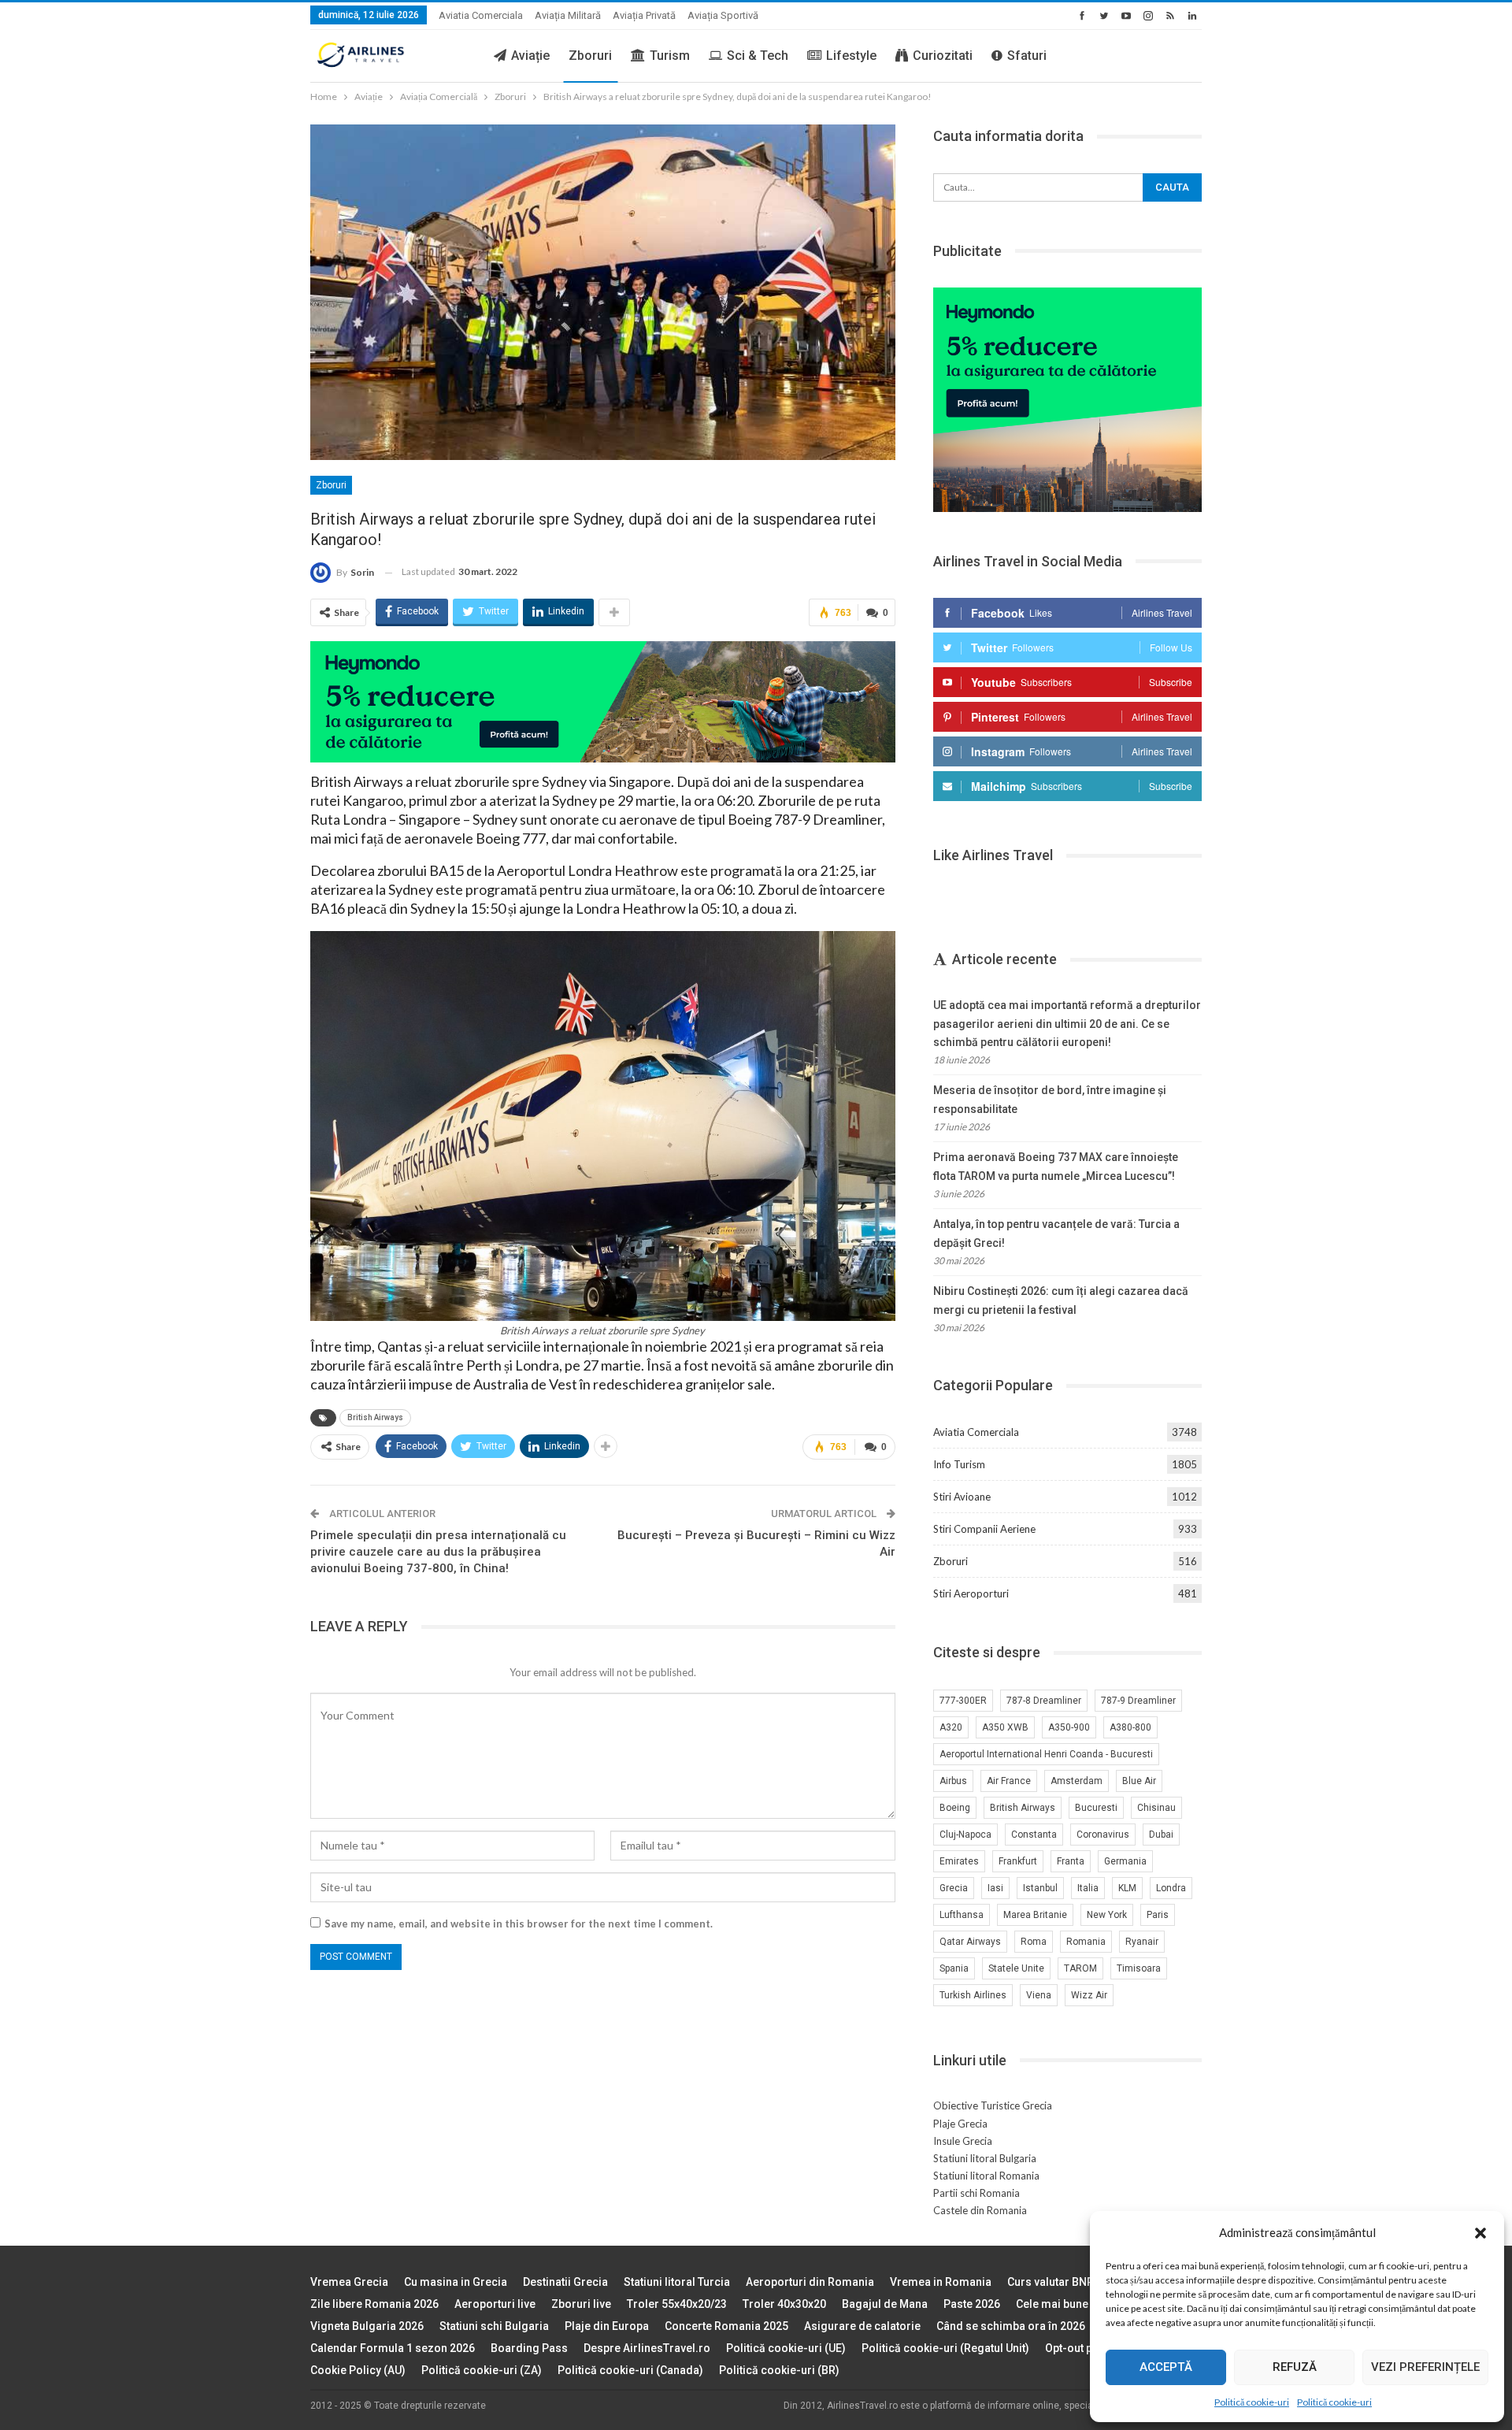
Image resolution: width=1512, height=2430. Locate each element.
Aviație (530, 56)
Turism (670, 56)
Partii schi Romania (976, 2193)
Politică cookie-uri (1252, 2402)
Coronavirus (1103, 1835)
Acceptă (1166, 2367)
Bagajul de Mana (885, 2304)
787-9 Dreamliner (1138, 1701)
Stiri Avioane (962, 1497)
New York (1107, 1915)
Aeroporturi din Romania (810, 2282)
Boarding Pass (529, 2348)
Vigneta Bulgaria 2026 (367, 2326)
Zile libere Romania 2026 (374, 2304)
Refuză (1295, 2367)
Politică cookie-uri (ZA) (482, 2370)
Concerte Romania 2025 (726, 2326)
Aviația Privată (644, 15)
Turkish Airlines (973, 1995)
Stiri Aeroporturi (971, 1593)
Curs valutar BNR (1051, 2282)
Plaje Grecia (960, 2124)
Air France (1009, 1781)
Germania (1125, 1861)
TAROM (1080, 1968)
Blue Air (1139, 1781)
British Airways (375, 1417)
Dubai (1161, 1835)
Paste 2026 (972, 2304)
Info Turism (959, 1464)
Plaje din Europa (607, 2326)
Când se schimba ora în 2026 (1011, 2326)
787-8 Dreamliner (1044, 1701)
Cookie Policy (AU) (358, 2370)
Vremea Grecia (349, 2282)
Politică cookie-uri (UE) (786, 2348)
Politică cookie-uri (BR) (779, 2370)
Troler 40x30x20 (784, 2304)
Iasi (995, 1888)
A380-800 (1130, 1727)
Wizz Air (1089, 1995)
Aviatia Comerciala (481, 15)
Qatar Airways (970, 1942)
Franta (1071, 1861)
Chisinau (1156, 1808)
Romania (1086, 1942)
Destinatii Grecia (565, 2282)
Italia (1088, 1888)
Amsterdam (1077, 1781)
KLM (1127, 1888)
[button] (1480, 2233)
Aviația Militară (568, 15)
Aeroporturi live (495, 2304)
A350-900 (1069, 1727)
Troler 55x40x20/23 (677, 2304)
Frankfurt (1018, 1861)
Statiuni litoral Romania (986, 2176)
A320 (951, 1727)
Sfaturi (1027, 56)
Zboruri (590, 56)
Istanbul (1040, 1888)
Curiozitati (943, 56)
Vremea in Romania (941, 2282)
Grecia (954, 1888)
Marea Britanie (1035, 1915)
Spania (954, 1968)
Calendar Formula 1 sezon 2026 (393, 2348)
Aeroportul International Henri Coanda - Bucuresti (1046, 1754)
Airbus (953, 1781)
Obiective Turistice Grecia (993, 2105)
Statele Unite (1016, 1968)
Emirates (959, 1861)
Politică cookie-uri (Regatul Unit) (945, 2348)
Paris (1158, 1915)
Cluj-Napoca (965, 1835)
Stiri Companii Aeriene (984, 1529)
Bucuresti (1096, 1808)
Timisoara (1139, 1968)
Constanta (1034, 1835)
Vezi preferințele (1425, 2367)
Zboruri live (581, 2304)
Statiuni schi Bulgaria (494, 2326)
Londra (1171, 1888)
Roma (1034, 1942)
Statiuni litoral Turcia (677, 2282)
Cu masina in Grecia (456, 2282)
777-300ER (963, 1701)
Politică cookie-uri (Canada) (630, 2370)
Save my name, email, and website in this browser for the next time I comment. (519, 1924)
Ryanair (1142, 1942)
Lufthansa (962, 1915)
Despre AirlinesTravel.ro (647, 2348)
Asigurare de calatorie (862, 2326)
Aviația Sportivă (723, 15)
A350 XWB (1005, 1727)
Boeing (955, 1808)
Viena (1039, 1995)
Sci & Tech (758, 56)
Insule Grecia (963, 2141)
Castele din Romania (980, 2210)
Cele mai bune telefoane (1078, 2304)
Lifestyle (851, 56)
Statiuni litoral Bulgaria (985, 2158)
